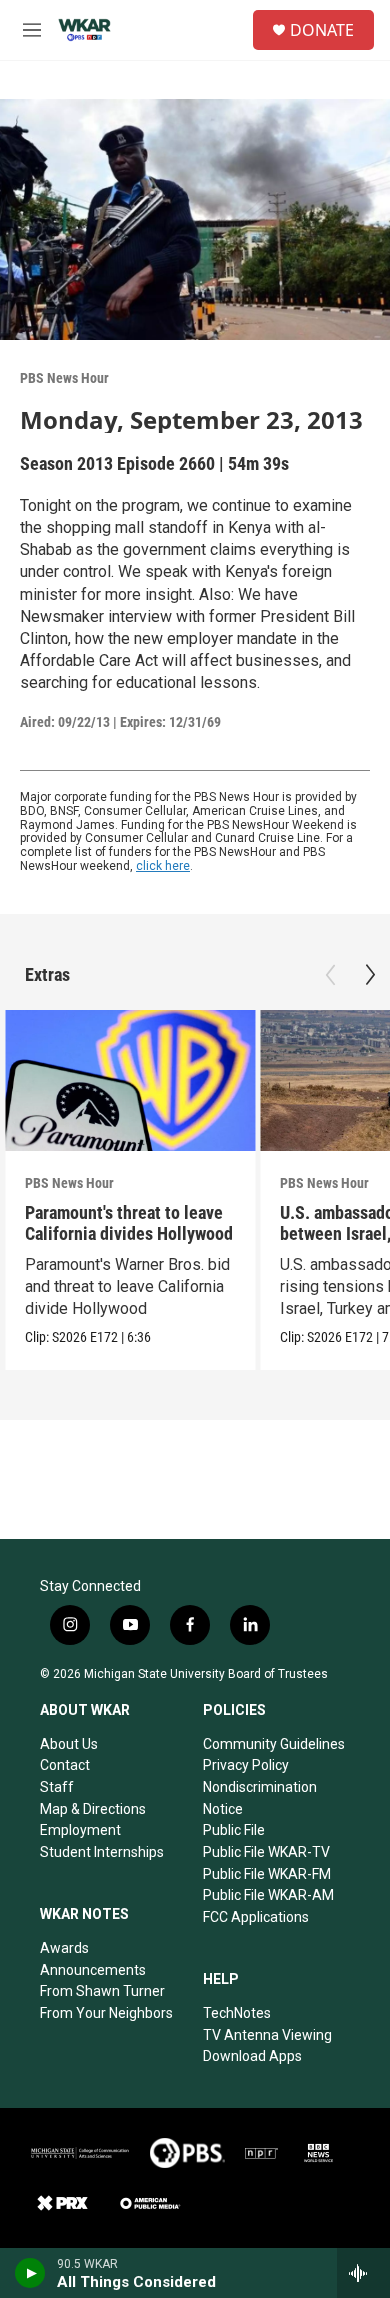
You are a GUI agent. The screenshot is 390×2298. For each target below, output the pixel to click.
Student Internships (102, 1852)
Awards (64, 1948)
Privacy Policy (246, 1765)
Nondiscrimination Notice (260, 1798)
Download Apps (252, 2056)
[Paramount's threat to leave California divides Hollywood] (130, 1080)
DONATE (322, 30)
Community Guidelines (274, 1744)
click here (163, 866)
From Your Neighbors (106, 2013)
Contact (65, 1765)
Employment (80, 1830)
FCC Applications (256, 1917)
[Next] (370, 975)
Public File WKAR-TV (266, 1852)
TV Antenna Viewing (267, 2035)
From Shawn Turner (102, 1991)
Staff (57, 1787)
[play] (30, 2273)
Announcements (93, 1970)
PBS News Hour (64, 378)
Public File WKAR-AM (268, 1895)
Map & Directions (93, 1809)
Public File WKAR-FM (267, 1874)
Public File (234, 1830)
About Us (69, 1744)
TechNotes (237, 2013)
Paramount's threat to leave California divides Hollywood (129, 1223)
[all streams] (363, 2273)
